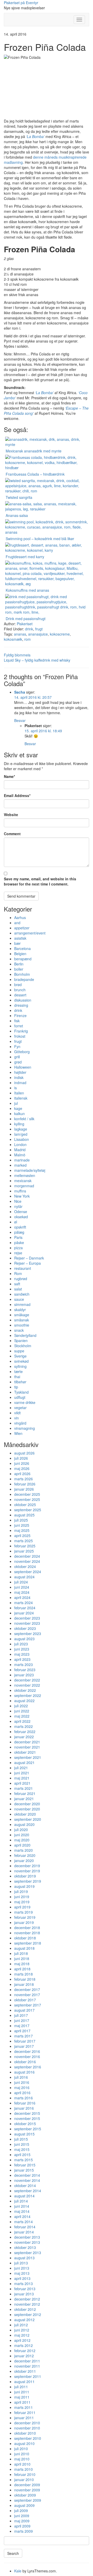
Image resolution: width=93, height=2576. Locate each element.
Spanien (21, 1340)
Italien (19, 1093)
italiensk (21, 1098)
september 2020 (28, 1819)
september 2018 (28, 1943)
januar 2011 (24, 2418)
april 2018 (22, 1969)
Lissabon (22, 1139)
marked (20, 1165)
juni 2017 (22, 2020)
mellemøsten (25, 1175)
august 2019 (24, 1886)
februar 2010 (25, 2474)
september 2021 (28, 1757)
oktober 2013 (25, 2247)
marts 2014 (24, 2222)
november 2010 (27, 2428)
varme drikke (25, 1402)
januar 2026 (24, 1489)
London (20, 1144)
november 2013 (27, 2242)
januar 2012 (24, 2356)
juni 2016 (22, 2082)
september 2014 (28, 2191)
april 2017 (22, 2031)
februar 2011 (25, 2412)
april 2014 (22, 2216)
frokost (20, 1036)
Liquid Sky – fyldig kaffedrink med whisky (37, 660)
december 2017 (27, 1989)
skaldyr (20, 1310)
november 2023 (27, 1623)
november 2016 (27, 2057)
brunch (20, 990)
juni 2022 (22, 1711)
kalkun (20, 1114)
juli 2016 (21, 2077)
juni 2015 (22, 2144)
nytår (18, 1206)
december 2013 (27, 2237)
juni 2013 (22, 2268)
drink (29, 629)
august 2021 (24, 1762)
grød (18, 1062)
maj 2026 (22, 1468)
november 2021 (27, 1747)
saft (17, 1284)
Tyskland (21, 1392)
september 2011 (28, 2376)
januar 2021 (24, 1799)
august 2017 (24, 2010)
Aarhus (20, 917)
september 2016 (28, 2067)
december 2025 (27, 1494)
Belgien (20, 954)
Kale (18, 2571)
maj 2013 (22, 2273)
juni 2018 (22, 1959)
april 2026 (22, 1474)
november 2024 (27, 1561)
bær (17, 943)
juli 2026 (21, 1458)
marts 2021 (24, 1788)
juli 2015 (21, 2139)
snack (19, 1330)
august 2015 (24, 2134)
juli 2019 (21, 1891)
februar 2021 (25, 1793)
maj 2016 (22, 2087)
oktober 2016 (25, 2062)
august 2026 (24, 1453)
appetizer (22, 928)
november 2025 (27, 1499)
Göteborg (22, 1052)
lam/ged (21, 1134)
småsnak (22, 1320)
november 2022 (27, 1685)
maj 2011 (22, 2397)
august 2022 (24, 1701)
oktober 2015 (25, 2124)
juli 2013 (21, 2263)
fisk (17, 1021)
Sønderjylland (25, 1335)
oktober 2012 (25, 2309)
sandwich (22, 1294)
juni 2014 (22, 2206)
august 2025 (24, 1515)
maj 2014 (22, 2211)
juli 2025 (21, 1520)
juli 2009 (21, 2510)
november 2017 (27, 1995)
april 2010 (22, 2464)
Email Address (17, 795)
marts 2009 (24, 2531)
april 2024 (22, 1597)
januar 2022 (24, 1737)
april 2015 (22, 2155)
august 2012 (24, 2320)
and (17, 923)
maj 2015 (22, 2149)
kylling (19, 1124)
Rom (18, 1273)
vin (17, 1418)
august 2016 (24, 2072)
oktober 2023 (25, 1628)
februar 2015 (25, 2165)
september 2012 (28, 2314)
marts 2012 (24, 2345)
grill (17, 1057)
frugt (39, 629)
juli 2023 (21, 1644)
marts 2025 (24, 1541)
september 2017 (28, 2005)
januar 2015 (24, 2170)
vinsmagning (25, 1428)
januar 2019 (24, 1922)
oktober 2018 (25, 1938)
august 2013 (24, 2258)
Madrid (20, 1150)
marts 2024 (24, 1603)
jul (16, 1103)
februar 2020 (25, 1855)
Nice (18, 1201)
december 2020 (27, 1804)
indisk (19, 1077)
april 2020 (22, 1845)
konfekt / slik (24, 1119)
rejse (18, 1253)
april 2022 (22, 1721)
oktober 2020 (25, 1814)
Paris (18, 1237)
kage (18, 1108)
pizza (18, 1248)
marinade (22, 1160)
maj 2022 (22, 1716)
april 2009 (22, 2526)
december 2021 (27, 1742)
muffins (20, 1191)
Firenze (20, 1015)
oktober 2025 (25, 1505)
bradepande (24, 979)
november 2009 (27, 2490)
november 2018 (27, 1933)
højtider (20, 1072)
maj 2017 (22, 2026)
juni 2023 (22, 1649)
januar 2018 (24, 1984)
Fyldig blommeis (17, 655)
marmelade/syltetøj (30, 1170)
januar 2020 (24, 1860)
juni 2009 (22, 2516)
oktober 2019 (25, 1876)
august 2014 (24, 2196)
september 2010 (28, 2438)
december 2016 (27, 2051)
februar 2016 (25, 2103)
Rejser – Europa (28, 1263)
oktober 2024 (25, 1566)
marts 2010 (24, 2469)
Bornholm (22, 974)
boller (19, 969)
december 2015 (27, 2113)
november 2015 (27, 2118)
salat (18, 1289)
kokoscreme (60, 634)
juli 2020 (21, 1830)
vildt (17, 1413)
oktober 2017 (25, 2000)
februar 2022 (25, 1732)
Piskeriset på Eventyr (21, 3)
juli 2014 (21, 2201)
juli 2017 (21, 2015)
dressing (21, 1005)
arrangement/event (30, 933)
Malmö (20, 1155)
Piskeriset (25, 624)
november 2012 (27, 2304)
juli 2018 (21, 1953)
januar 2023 (24, 1675)
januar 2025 (24, 1551)
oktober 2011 (25, 2371)
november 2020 (27, 1809)
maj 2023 (22, 1654)
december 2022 (27, 1680)
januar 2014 (24, 2232)
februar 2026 (25, 1484)
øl (16, 1222)
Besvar (20, 720)
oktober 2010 (25, 2433)
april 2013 (22, 2278)
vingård (20, 1423)
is (16, 1088)
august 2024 (24, 1577)
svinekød (21, 1361)
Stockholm (23, 1346)
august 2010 (24, 2443)
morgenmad (24, 1186)
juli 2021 (21, 1768)
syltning (20, 1366)
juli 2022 (21, 1706)
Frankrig (21, 1031)
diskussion (23, 1000)
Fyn (17, 1046)
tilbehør (20, 1382)
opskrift (20, 1227)
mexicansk (23, 1181)
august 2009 (24, 2505)
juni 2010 (22, 2454)
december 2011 (27, 2361)
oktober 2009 (25, 2495)
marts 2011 (24, 2407)
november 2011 (27, 2366)
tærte (18, 1371)
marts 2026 (24, 1479)
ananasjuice (38, 634)
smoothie (22, 1325)
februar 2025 (25, 1546)
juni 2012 (22, 2330)
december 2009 (27, 2485)
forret (19, 1026)
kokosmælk (13, 639)
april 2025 (22, 1535)
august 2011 (24, 2382)
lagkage (21, 1129)
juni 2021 (22, 1773)
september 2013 (28, 2253)
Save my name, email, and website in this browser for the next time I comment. (40, 881)
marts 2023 (24, 1664)
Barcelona (22, 948)
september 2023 (28, 1634)
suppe (19, 1351)
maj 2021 (22, 1778)
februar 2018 (25, 1979)
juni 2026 (22, 1463)
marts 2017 (24, 2036)
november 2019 (27, 1871)
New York (22, 1196)
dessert (20, 995)
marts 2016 (24, 2098)
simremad (22, 1304)
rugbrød (21, 1279)
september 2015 (28, 2129)
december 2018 (27, 1928)
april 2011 (22, 2402)
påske (19, 1242)
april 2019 (22, 1907)
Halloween (23, 1067)
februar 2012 (25, 2351)
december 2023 (27, 1618)
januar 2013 (24, 2294)
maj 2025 (22, 1530)
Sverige (20, 1356)
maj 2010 (22, 2459)
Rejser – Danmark (29, 1258)
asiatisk (20, 938)
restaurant (23, 1268)
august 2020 (24, 1824)
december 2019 (27, 1866)
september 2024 (28, 1572)
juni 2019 (22, 1897)
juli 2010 (21, 2449)
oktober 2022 (25, 1690)
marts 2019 (24, 1912)
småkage (22, 1315)
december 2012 (27, 2299)
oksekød (21, 1217)
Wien (18, 1433)
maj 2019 (22, 1902)
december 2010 (27, 2423)
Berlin (19, 964)
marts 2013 (24, 2284)
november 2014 (27, 2180)
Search (13, 2553)
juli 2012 (21, 2325)
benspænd (23, 959)
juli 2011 (21, 2387)
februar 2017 (25, 2041)
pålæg (19, 1232)
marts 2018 (24, 1974)
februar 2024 (25, 1608)
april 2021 (22, 1783)
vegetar (20, 1408)
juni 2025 (22, 1525)
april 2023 (22, 1659)
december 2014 (27, 2175)
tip (16, 1387)
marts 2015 (24, 2160)
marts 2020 (24, 1850)
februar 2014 (25, 2227)
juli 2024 (21, 1582)
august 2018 (24, 1948)
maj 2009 (22, 2521)
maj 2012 (22, 2335)
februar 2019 (25, 1917)
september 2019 (28, 1881)
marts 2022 (24, 1726)
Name (9, 776)
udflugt (20, 1397)
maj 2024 (22, 1592)
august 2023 (24, 1639)
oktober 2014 (25, 2185)
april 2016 (22, 2093)
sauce (19, 1299)
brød (18, 985)
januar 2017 (24, 2046)
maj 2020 (22, 1840)
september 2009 (28, 2500)
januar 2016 (24, 2108)
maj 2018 (22, 1964)
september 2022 (28, 1695)
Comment (12, 834)
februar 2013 (25, 2289)
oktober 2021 (25, 1752)
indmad (20, 1083)
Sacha (20, 692)
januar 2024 (24, 1613)
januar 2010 (24, 2480)
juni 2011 (22, 2392)
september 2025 (28, 1510)
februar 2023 (25, 1670)
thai (17, 1377)
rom (28, 639)
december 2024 (27, 1556)
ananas (20, 634)
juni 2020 (22, 1835)
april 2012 (22, 2340)
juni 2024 (22, 1587)
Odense (21, 1212)
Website (11, 815)
